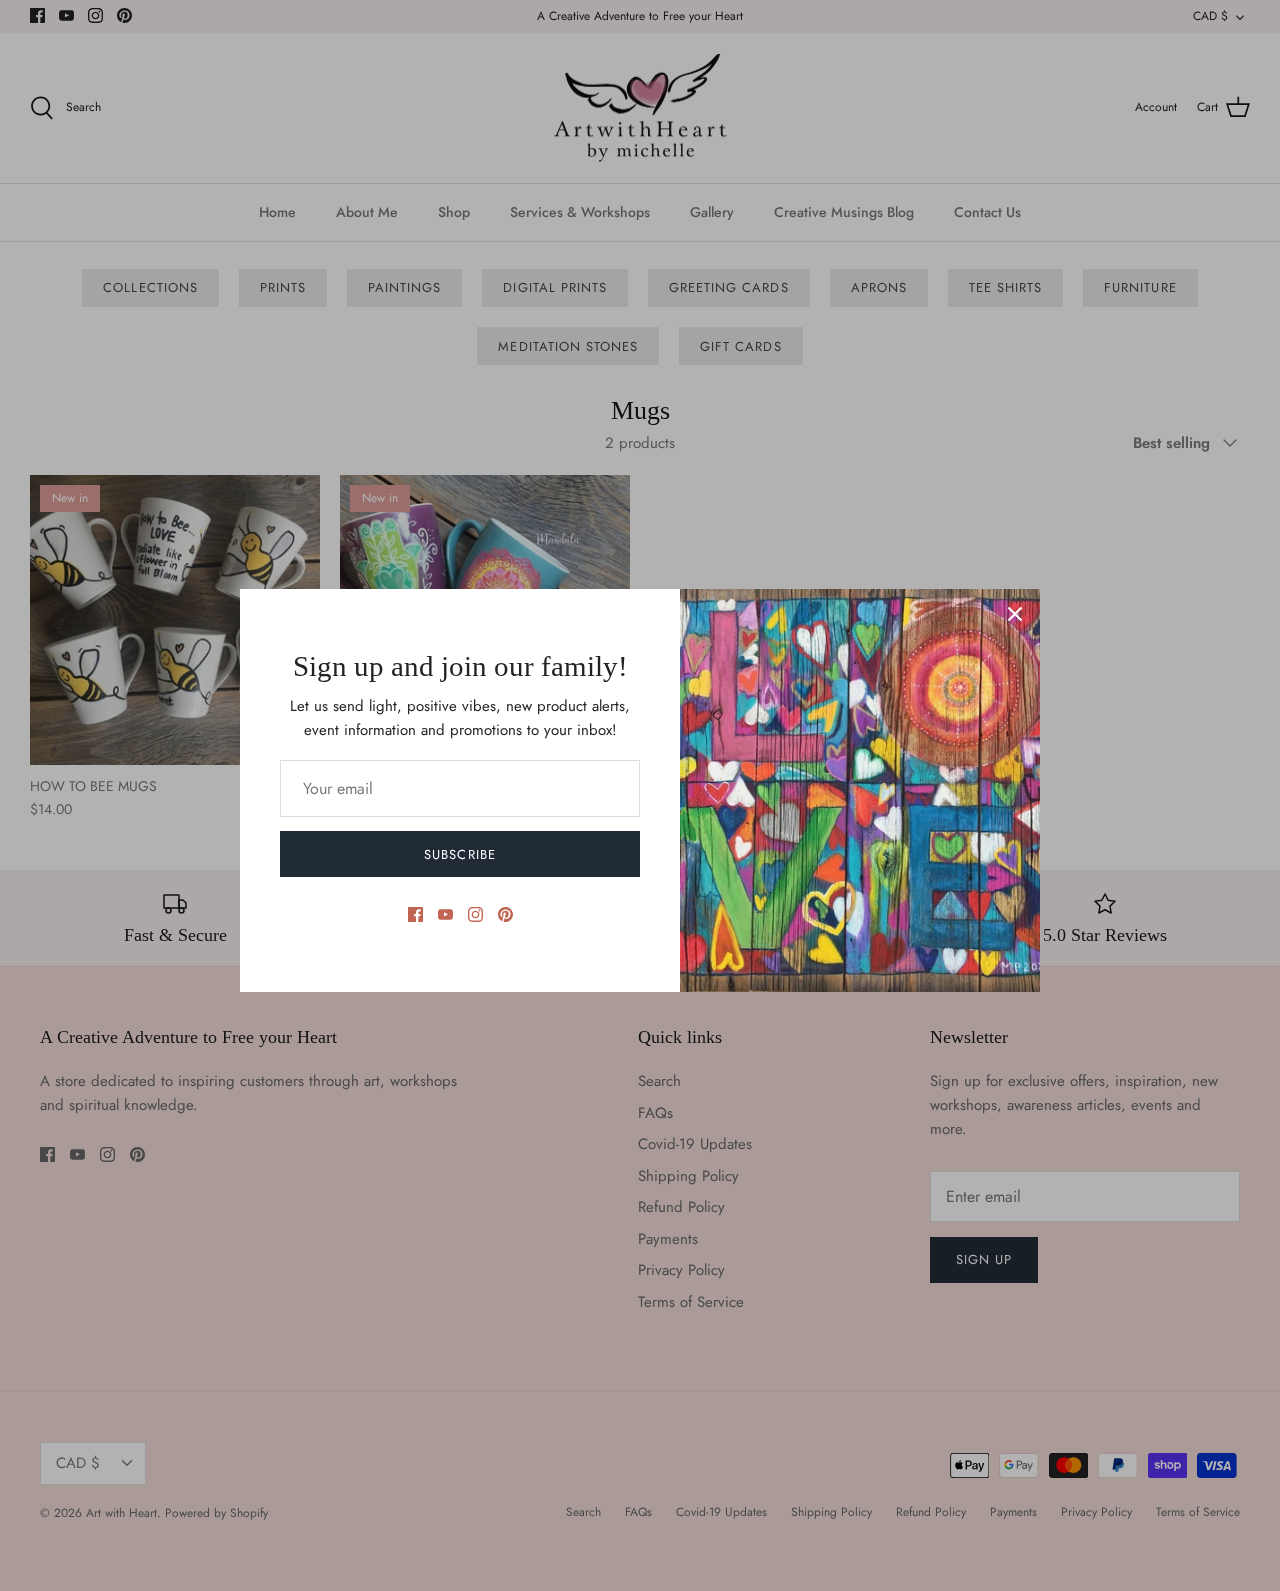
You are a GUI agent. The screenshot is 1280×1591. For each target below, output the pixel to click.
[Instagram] (475, 914)
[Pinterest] (505, 914)
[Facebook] (415, 914)
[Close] (1015, 614)
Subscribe (459, 854)
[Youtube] (445, 914)
